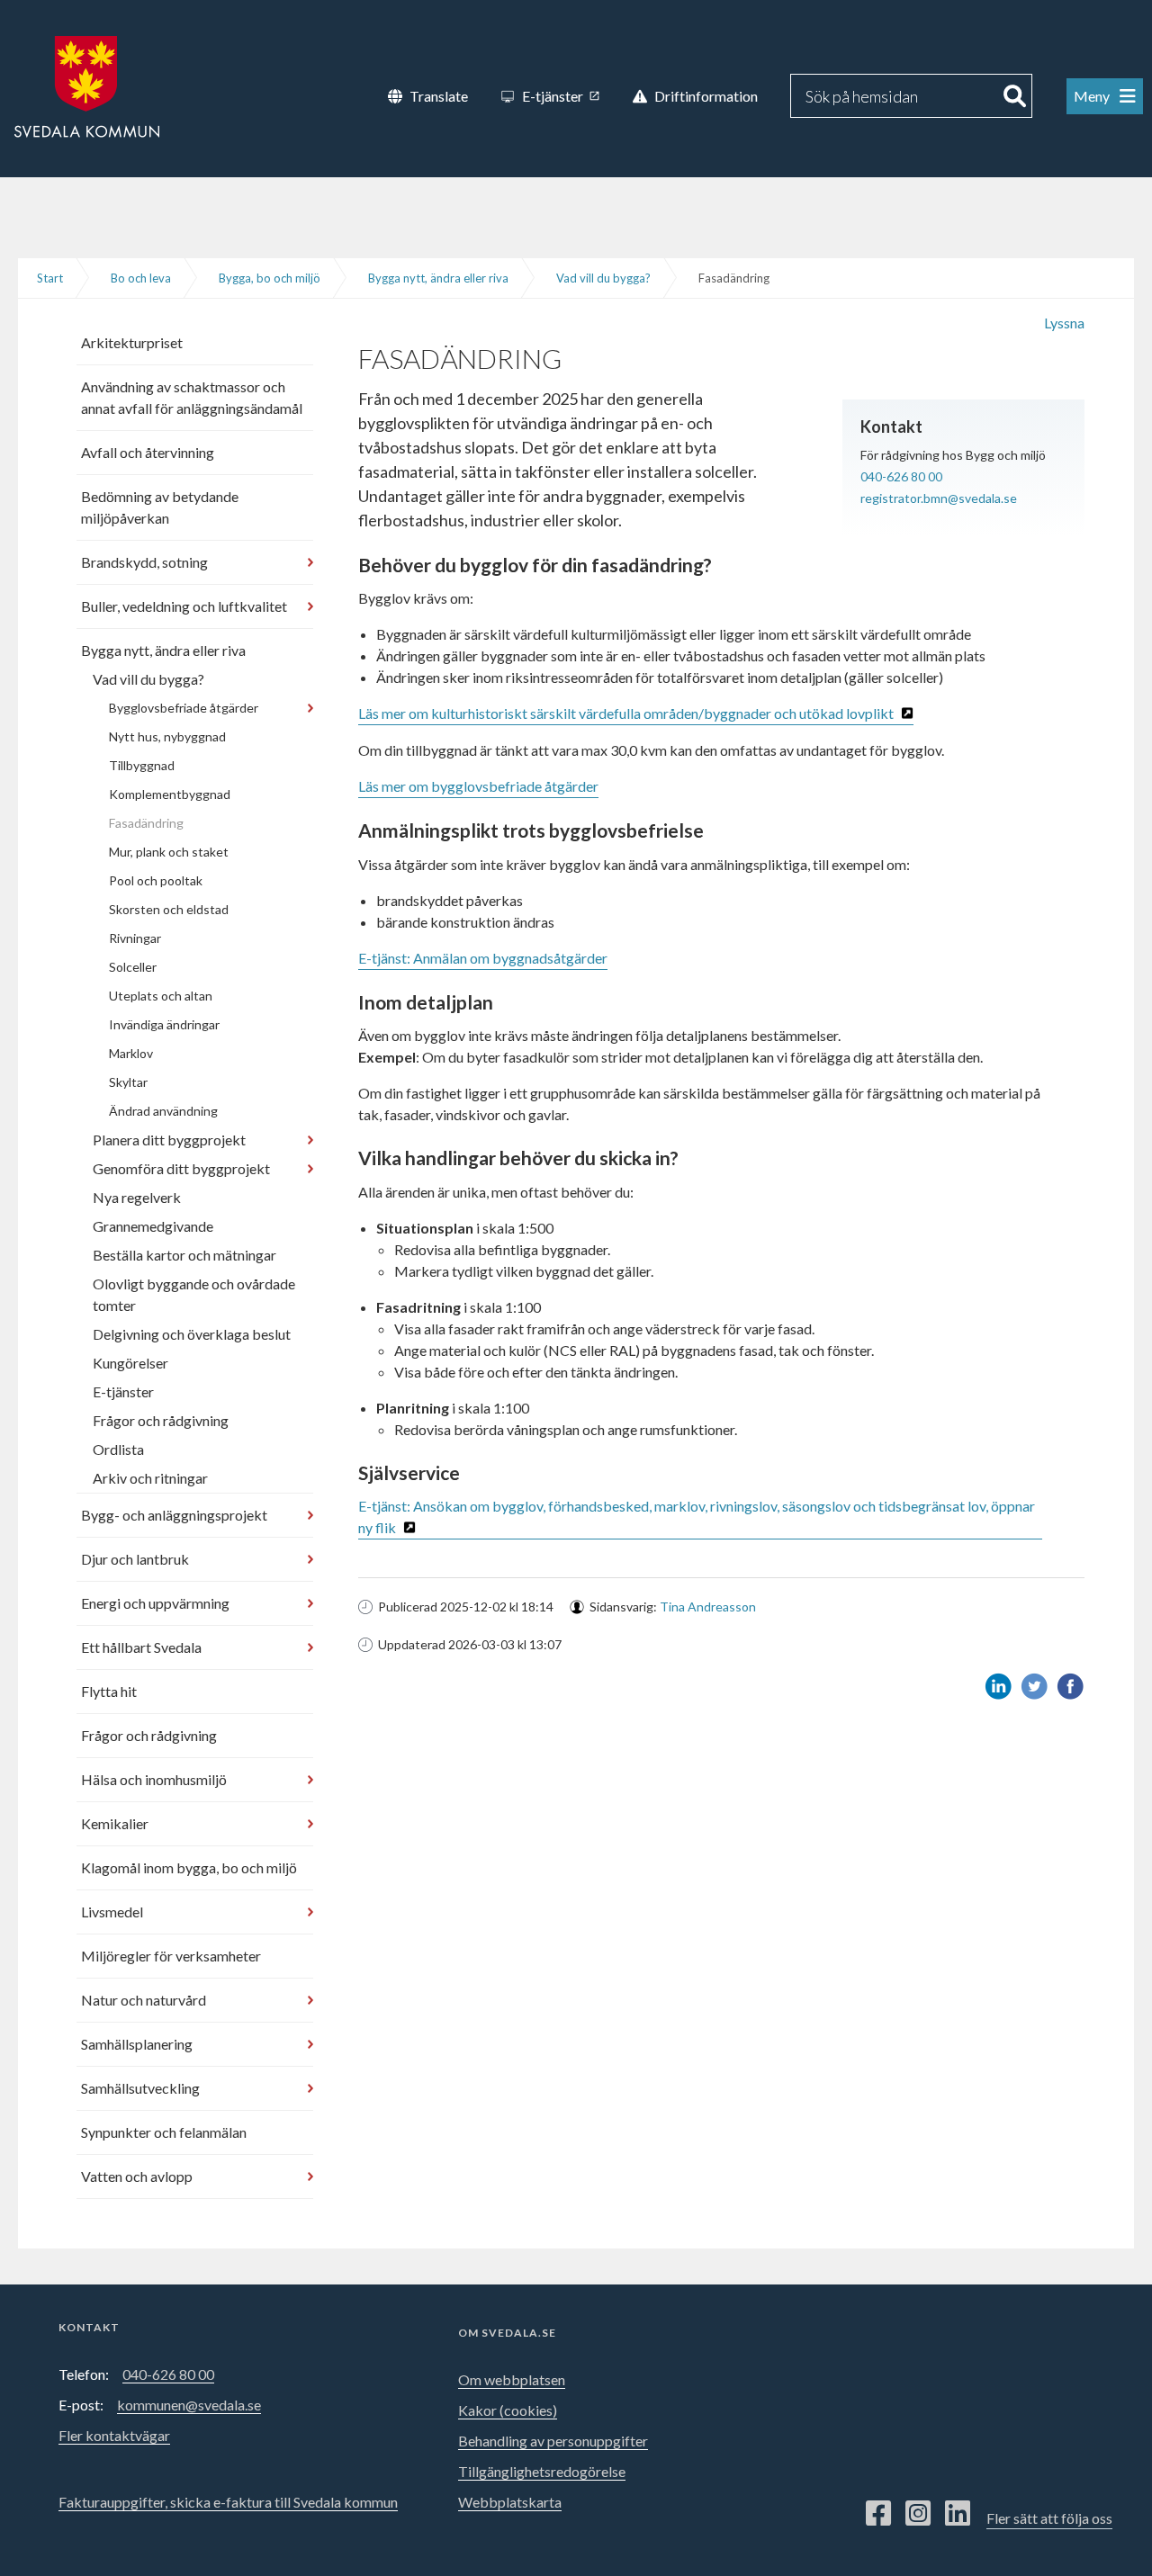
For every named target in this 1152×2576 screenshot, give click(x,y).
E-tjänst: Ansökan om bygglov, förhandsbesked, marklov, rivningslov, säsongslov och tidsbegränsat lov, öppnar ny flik (697, 1517)
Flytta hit (109, 1691)
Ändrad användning (163, 1111)
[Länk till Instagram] (918, 2514)
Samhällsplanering (137, 2044)
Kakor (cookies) (508, 2410)
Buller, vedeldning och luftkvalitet (184, 606)
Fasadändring (146, 823)
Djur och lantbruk (135, 1559)
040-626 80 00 (901, 476)
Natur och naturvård (144, 2000)
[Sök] (1015, 96)
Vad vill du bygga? (603, 278)
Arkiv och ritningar (150, 1478)
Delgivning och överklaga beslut (192, 1334)
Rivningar (135, 938)
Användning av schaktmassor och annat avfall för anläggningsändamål (192, 397)
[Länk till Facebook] (878, 2514)
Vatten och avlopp (137, 2176)
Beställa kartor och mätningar (184, 1255)
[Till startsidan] (87, 85)
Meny (1093, 96)
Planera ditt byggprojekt (169, 1140)
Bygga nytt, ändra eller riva (438, 278)
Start (50, 278)
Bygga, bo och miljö (270, 278)
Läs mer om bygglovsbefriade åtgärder (478, 786)
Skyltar (128, 1082)
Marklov (131, 1053)
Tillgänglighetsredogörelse (542, 2471)
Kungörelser (130, 1363)
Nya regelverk (137, 1197)
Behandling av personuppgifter (553, 2441)
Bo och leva (141, 278)
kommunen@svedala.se (189, 2405)
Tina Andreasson (708, 1607)
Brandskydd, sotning (144, 562)
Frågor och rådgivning (161, 1420)
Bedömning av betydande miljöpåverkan (160, 507)
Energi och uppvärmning (155, 1603)
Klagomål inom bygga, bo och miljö (189, 1867)
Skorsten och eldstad (169, 909)
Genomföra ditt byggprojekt (181, 1168)
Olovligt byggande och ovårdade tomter (194, 1294)
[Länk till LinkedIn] (958, 2514)
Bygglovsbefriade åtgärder (184, 708)
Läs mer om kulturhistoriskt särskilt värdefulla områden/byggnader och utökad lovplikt (626, 713)
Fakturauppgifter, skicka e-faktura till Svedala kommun (228, 2502)
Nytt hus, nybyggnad (167, 736)
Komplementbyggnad (170, 794)
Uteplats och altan (161, 996)
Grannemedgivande (153, 1226)
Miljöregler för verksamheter (171, 1956)
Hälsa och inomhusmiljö (154, 1779)
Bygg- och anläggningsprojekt (174, 1515)
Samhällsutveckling (140, 2088)
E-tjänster (123, 1391)
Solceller (133, 967)
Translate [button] (439, 96)
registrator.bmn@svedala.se (939, 498)
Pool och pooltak (156, 880)
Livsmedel (112, 1912)
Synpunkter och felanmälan (164, 2132)
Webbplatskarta (510, 2502)
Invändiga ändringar (164, 1024)
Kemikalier (115, 1823)
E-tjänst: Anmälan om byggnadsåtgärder (483, 958)
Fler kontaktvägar (114, 2435)
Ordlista (118, 1449)
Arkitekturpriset (132, 342)
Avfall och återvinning (148, 452)
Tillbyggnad (142, 765)
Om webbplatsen (512, 2379)
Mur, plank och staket (169, 852)
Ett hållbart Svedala (141, 1647)
